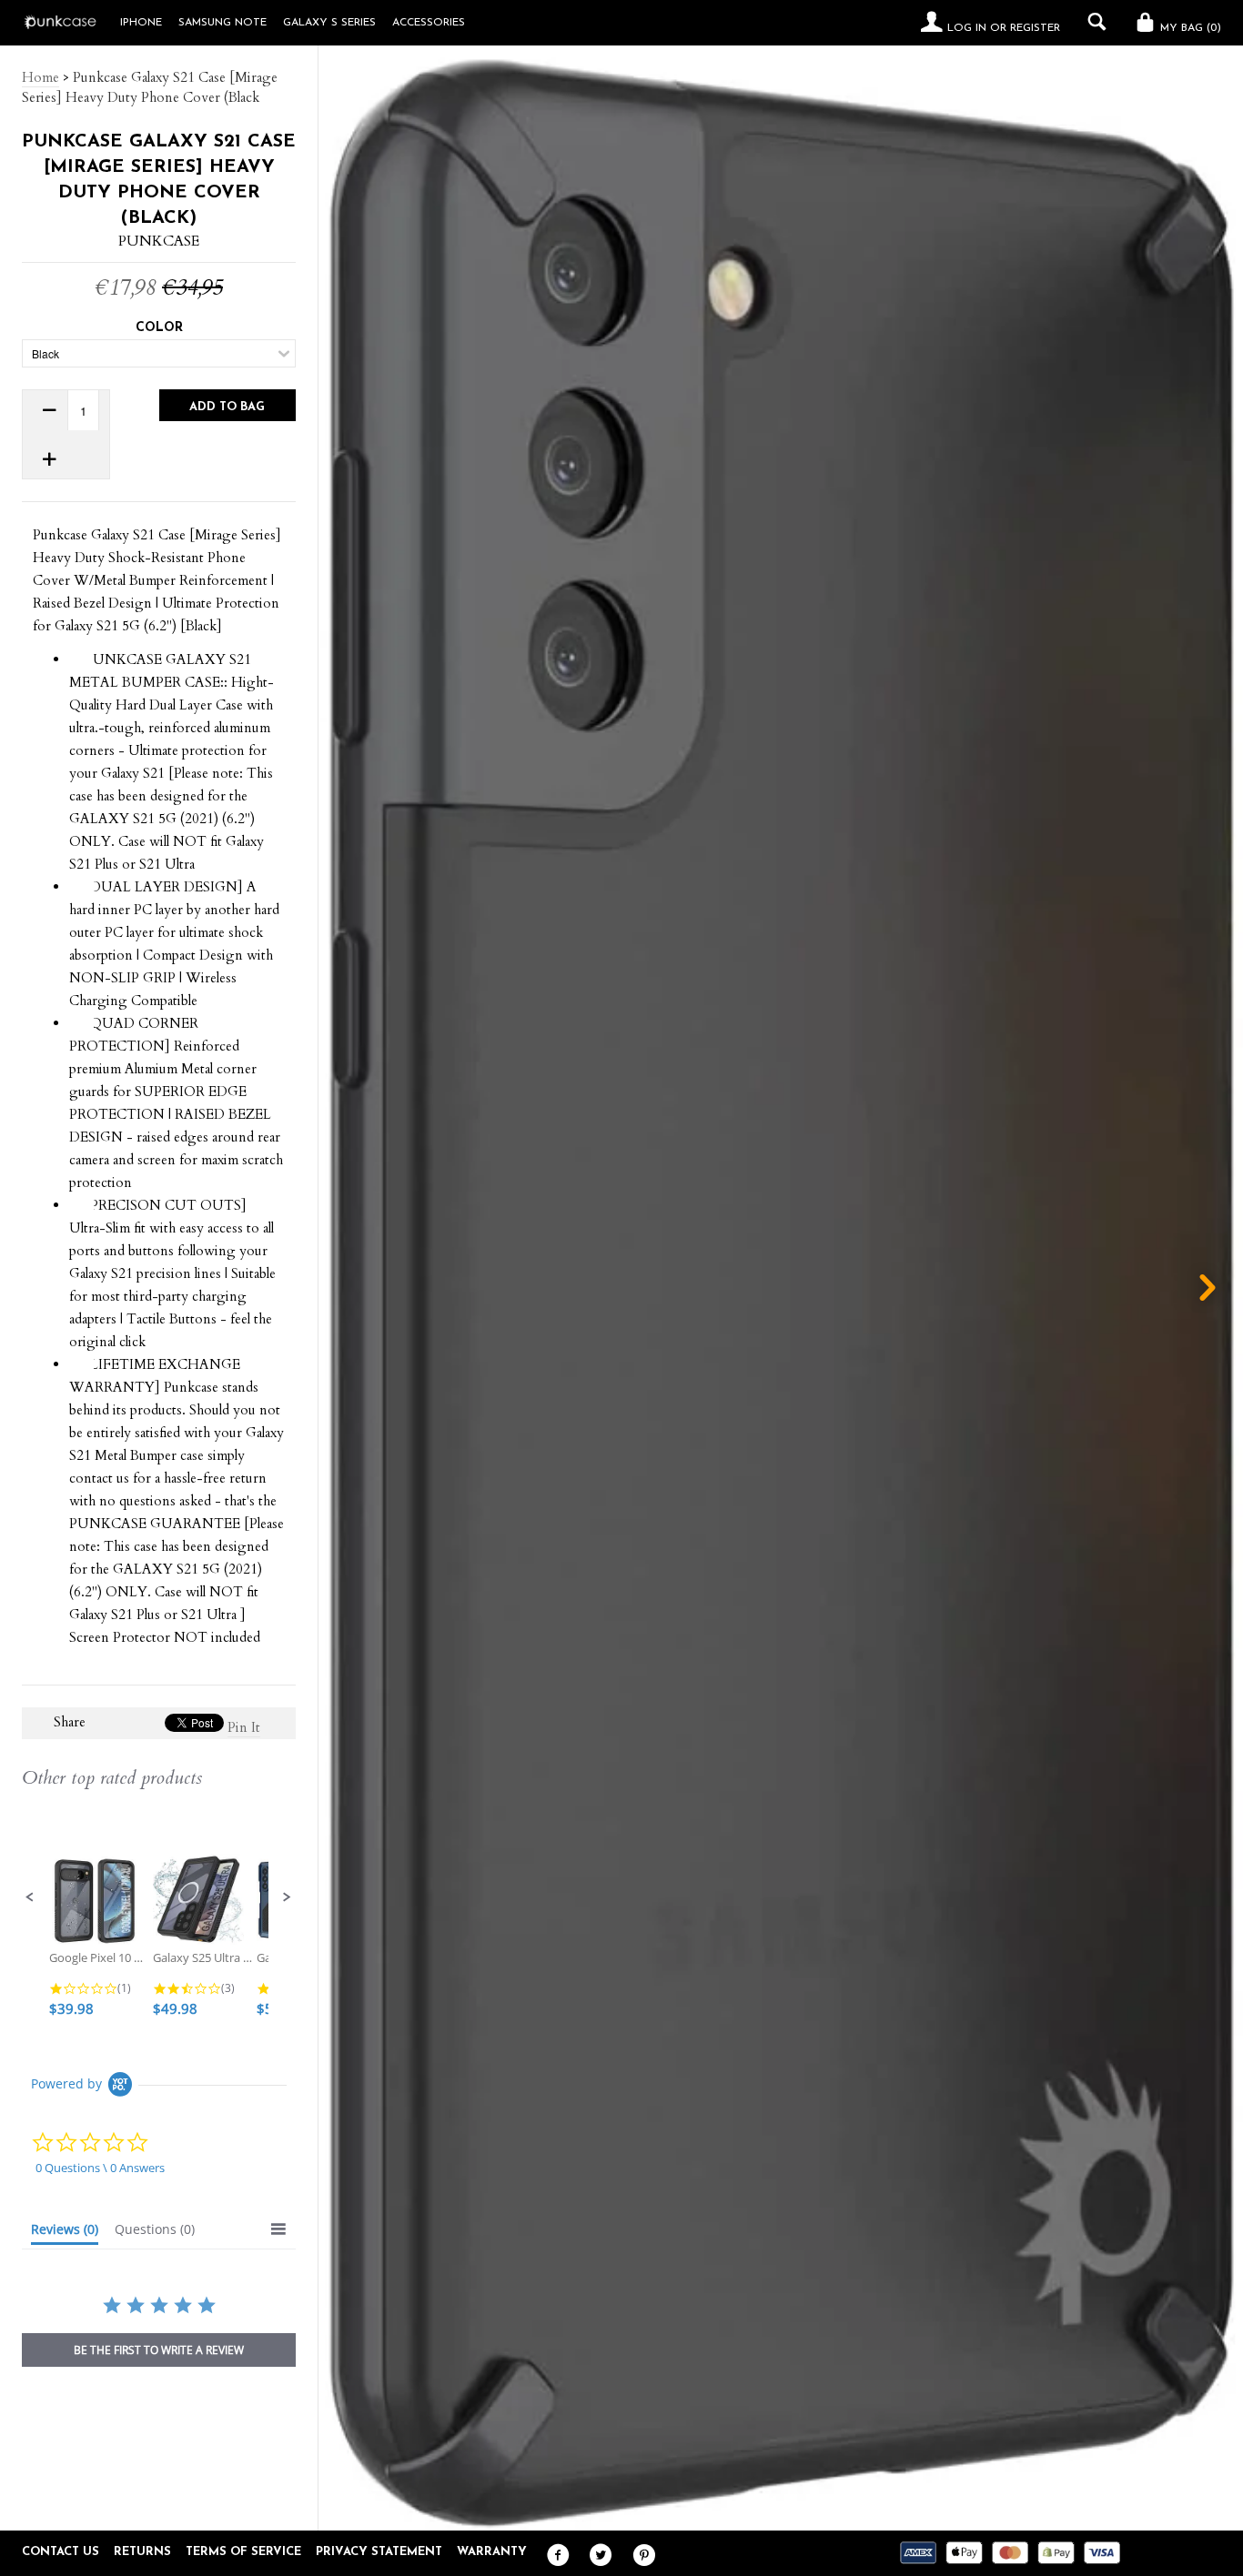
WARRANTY (492, 2552)
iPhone (141, 23)
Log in (967, 28)
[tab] (65, 2233)
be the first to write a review (159, 2350)
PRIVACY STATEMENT (379, 2552)
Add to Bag (227, 407)
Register (1035, 28)
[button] (30, 1897)
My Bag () (1189, 28)
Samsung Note (222, 23)
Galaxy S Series (329, 23)
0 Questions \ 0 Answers (100, 2168)
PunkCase (159, 241)
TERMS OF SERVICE (243, 2552)
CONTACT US (61, 2552)
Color (159, 328)
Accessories (429, 23)
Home (40, 77)
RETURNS (142, 2552)
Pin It (244, 1727)
